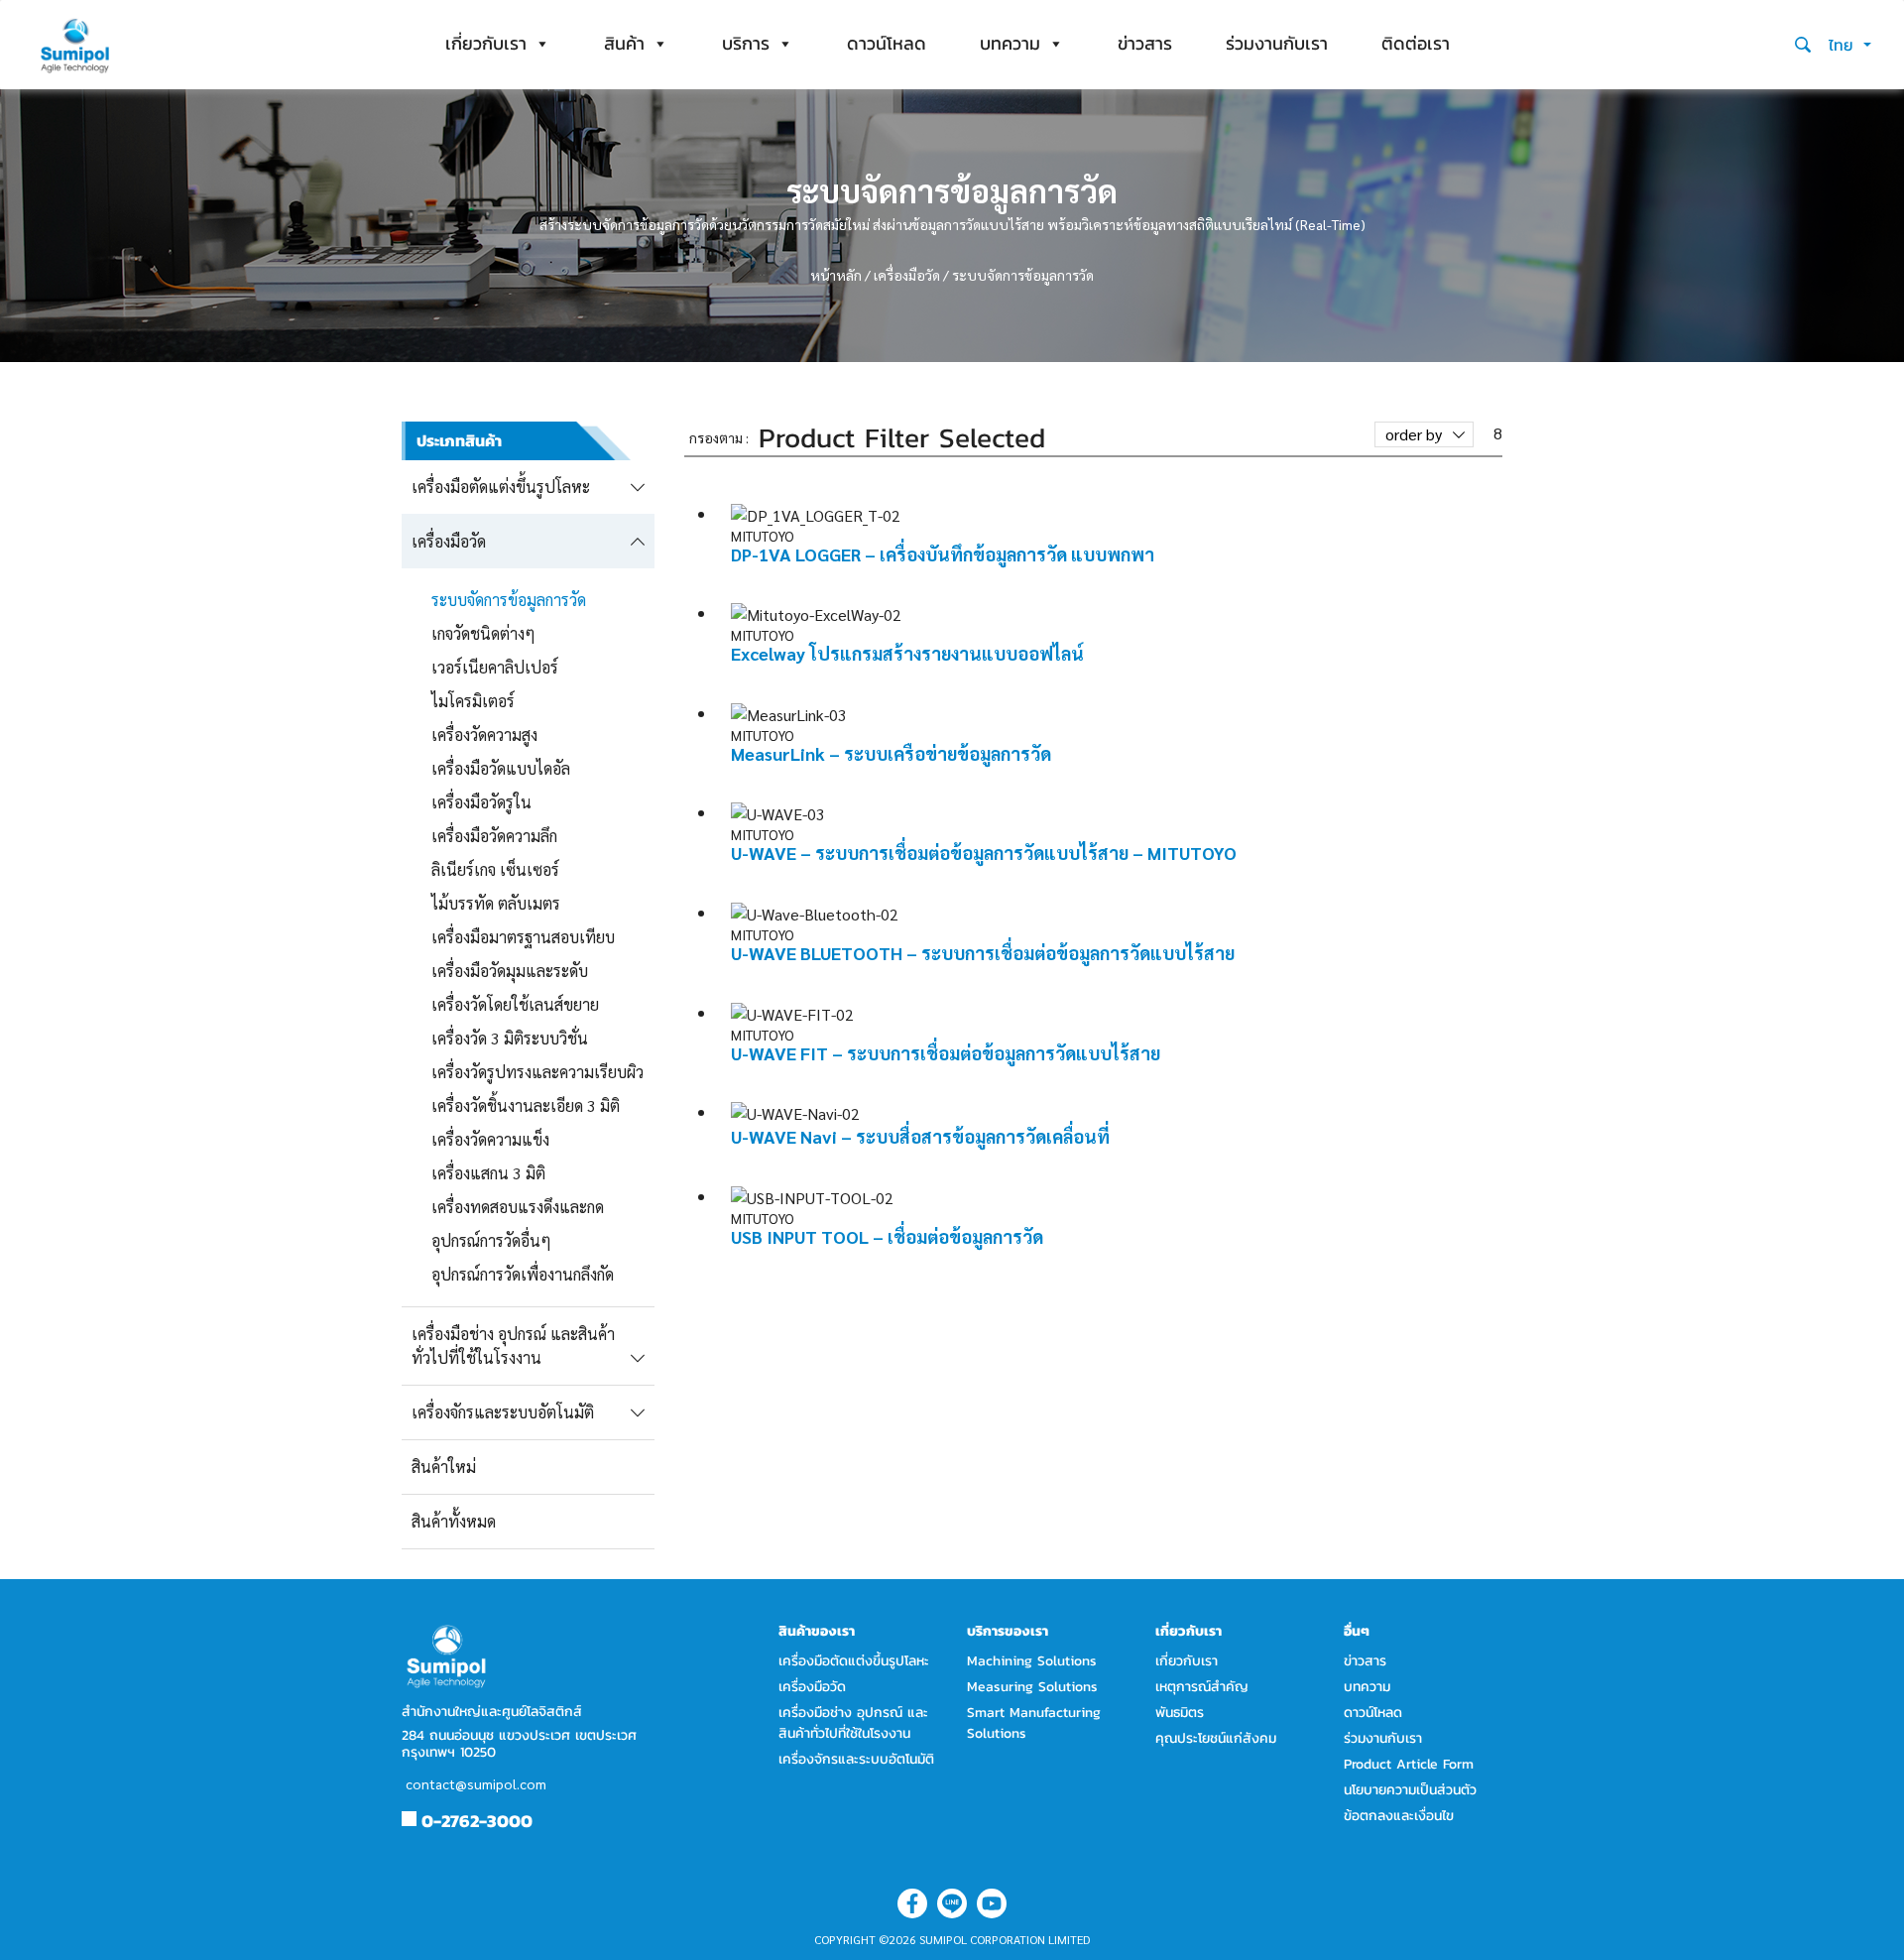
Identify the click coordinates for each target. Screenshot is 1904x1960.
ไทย (1844, 45)
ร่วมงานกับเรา (1277, 43)
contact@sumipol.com (476, 1783)
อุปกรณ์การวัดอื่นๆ (491, 1240)
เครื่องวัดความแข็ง (490, 1139)
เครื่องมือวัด (907, 275)
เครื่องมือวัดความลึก (494, 836)
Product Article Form (1409, 1764)
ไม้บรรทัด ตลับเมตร (496, 903)
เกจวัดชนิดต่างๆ (483, 633)
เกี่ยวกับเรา (486, 43)
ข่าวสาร (1145, 43)
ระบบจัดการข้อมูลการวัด (509, 600)
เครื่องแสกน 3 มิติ (488, 1173)
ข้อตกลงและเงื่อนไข (1399, 1816)
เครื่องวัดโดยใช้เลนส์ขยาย (515, 1004)
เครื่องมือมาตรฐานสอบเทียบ (523, 937)
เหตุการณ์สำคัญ (1202, 1687)
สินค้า (624, 43)
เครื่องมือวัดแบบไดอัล (501, 768)
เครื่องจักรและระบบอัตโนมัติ (856, 1759)
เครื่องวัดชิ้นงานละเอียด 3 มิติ (526, 1105)
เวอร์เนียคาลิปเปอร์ (495, 667)
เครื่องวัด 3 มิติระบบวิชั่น (510, 1038)
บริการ (746, 43)
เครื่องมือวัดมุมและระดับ (510, 971)
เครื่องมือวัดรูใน (481, 802)
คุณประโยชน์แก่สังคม (1216, 1738)
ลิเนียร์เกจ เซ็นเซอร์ (495, 869)
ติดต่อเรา (1416, 43)
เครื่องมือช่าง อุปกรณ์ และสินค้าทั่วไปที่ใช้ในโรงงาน (853, 1723)
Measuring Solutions (1032, 1687)
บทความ (1010, 43)
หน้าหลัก (836, 275)
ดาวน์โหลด (887, 43)
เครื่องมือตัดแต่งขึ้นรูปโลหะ (854, 1661)
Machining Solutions (1032, 1661)
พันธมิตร (1180, 1713)
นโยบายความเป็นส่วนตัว (1410, 1790)
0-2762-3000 (477, 1821)
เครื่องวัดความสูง (484, 735)
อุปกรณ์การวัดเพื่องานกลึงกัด (523, 1274)
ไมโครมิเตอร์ (473, 701)
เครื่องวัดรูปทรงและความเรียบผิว (537, 1072)
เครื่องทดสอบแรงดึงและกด (518, 1207)
